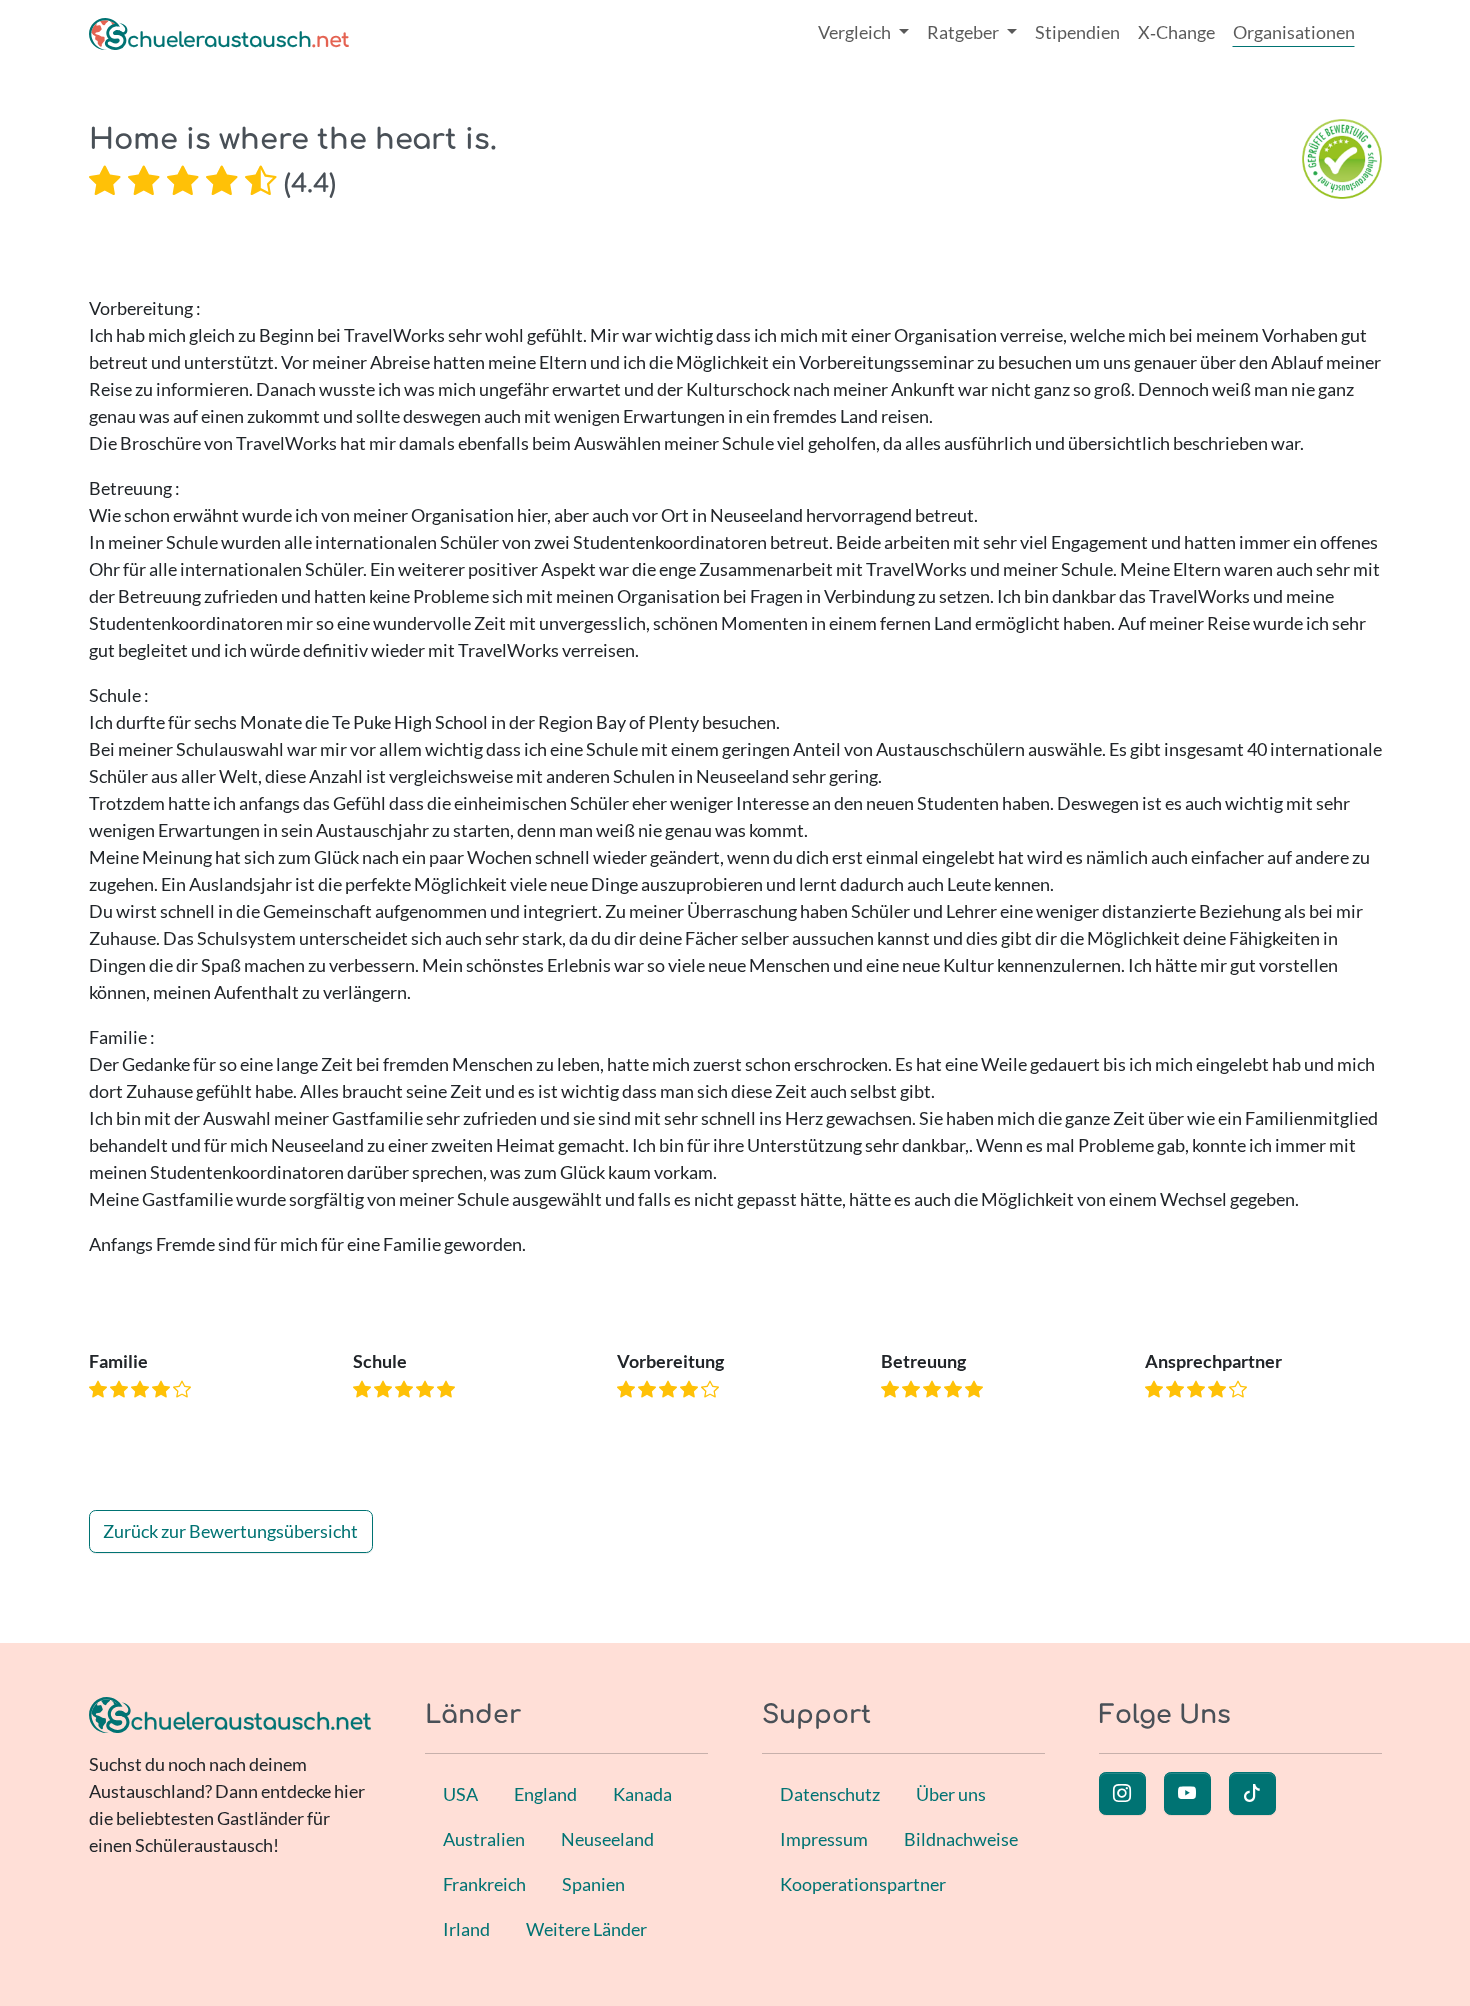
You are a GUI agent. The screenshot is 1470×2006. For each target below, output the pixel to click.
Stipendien (1077, 32)
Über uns (951, 1794)
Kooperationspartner (863, 1884)
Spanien (593, 1884)
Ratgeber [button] (964, 32)
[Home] (219, 32)
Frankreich (484, 1884)
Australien (484, 1839)
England (545, 1794)
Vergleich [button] (856, 32)
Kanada (642, 1794)
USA (460, 1794)
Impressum (824, 1839)
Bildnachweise (961, 1839)
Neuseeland (607, 1839)
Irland (466, 1929)
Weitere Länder (586, 1929)
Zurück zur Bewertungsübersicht (230, 1531)
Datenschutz (830, 1794)
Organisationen (1294, 32)
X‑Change (1176, 32)
